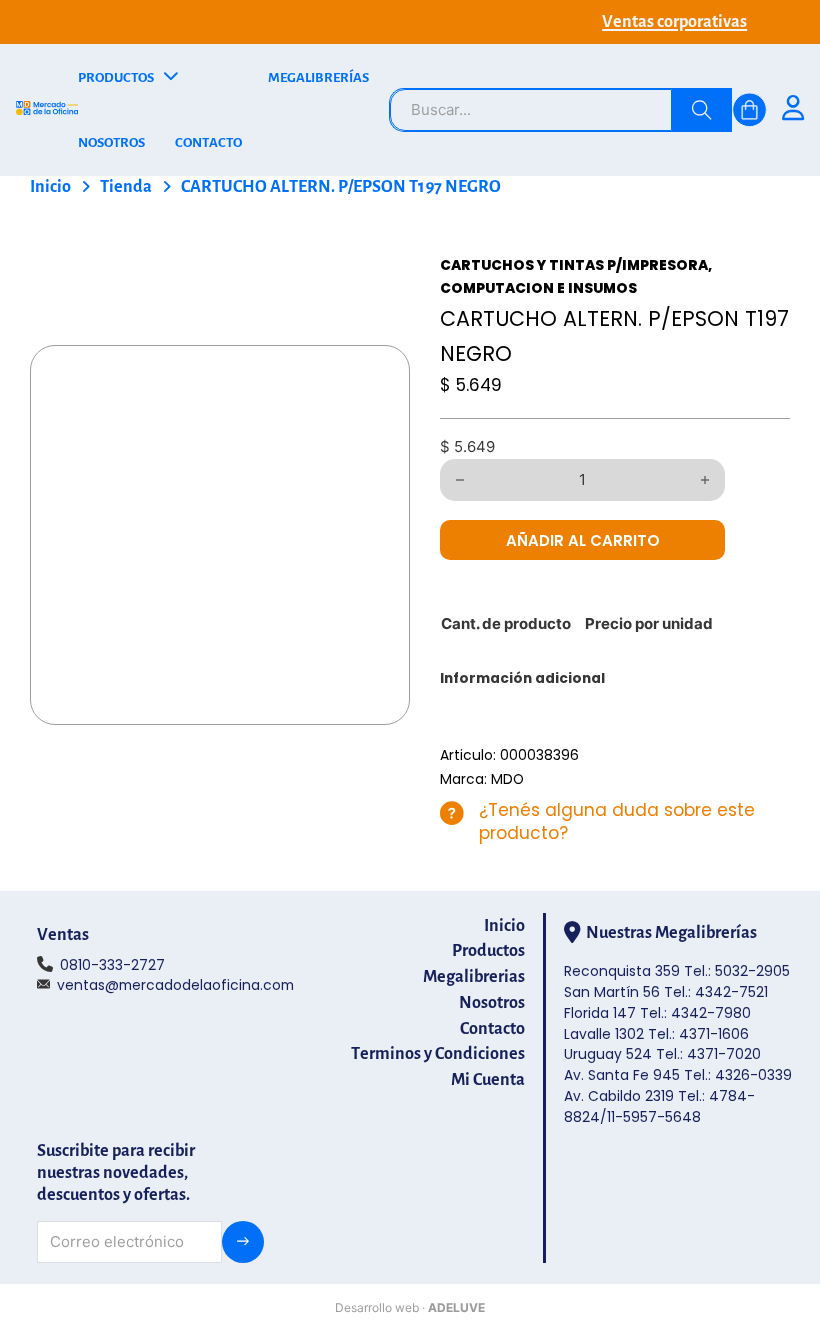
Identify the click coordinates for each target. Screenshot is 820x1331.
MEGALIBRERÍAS (318, 77)
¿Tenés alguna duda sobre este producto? (617, 822)
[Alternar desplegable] (171, 77)
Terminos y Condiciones (438, 1054)
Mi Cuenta (488, 1080)
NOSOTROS (111, 142)
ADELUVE (456, 1307)
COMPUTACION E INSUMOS (538, 288)
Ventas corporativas (674, 22)
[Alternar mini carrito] (749, 110)
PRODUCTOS (116, 77)
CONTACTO (208, 142)
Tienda (126, 187)
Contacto (492, 1029)
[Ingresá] (793, 110)
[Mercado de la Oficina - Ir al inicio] (47, 110)
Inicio (50, 187)
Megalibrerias (474, 977)
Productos (488, 951)
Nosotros (492, 1003)
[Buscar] (702, 110)
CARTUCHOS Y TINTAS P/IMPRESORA (574, 265)
